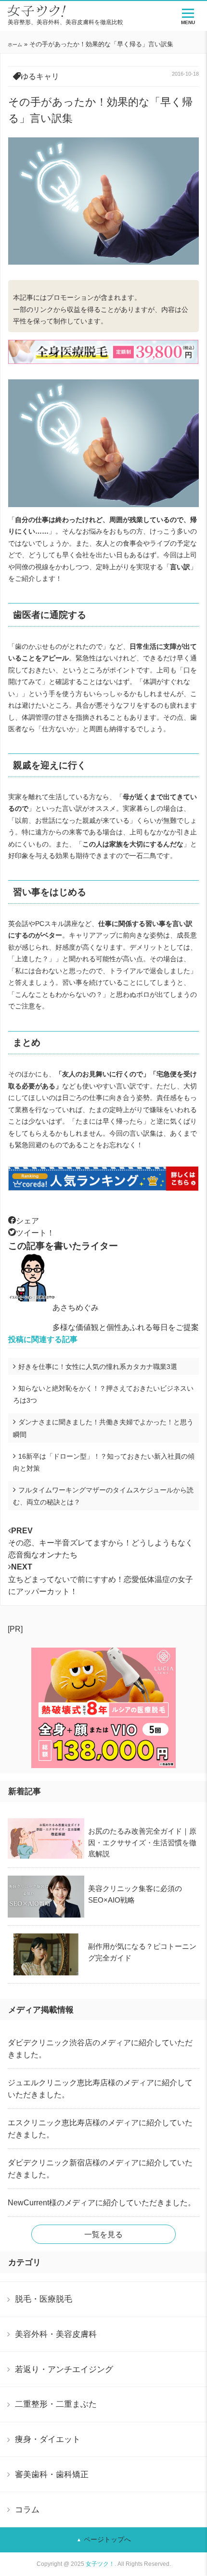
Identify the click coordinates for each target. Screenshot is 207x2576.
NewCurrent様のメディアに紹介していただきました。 (102, 2203)
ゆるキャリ (40, 76)
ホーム (15, 45)
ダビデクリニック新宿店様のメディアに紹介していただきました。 (100, 2169)
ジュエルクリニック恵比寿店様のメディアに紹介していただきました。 (100, 2089)
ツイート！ (35, 1233)
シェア (27, 1221)
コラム (27, 2509)
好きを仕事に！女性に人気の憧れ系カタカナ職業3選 (98, 1367)
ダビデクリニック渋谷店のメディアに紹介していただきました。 (100, 2049)
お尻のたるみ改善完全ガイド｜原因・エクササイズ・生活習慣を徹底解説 (142, 1842)
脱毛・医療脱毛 (44, 2299)
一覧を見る (103, 2234)
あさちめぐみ (76, 1308)
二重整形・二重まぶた (56, 2404)
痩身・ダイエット (48, 2439)
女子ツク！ (100, 2564)
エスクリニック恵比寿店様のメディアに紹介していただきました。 (100, 2129)
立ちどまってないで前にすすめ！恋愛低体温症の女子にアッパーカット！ (101, 1579)
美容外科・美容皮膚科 (56, 2334)
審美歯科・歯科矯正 (52, 2474)
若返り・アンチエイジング (64, 2369)
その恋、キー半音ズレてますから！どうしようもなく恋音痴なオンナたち (101, 1543)
